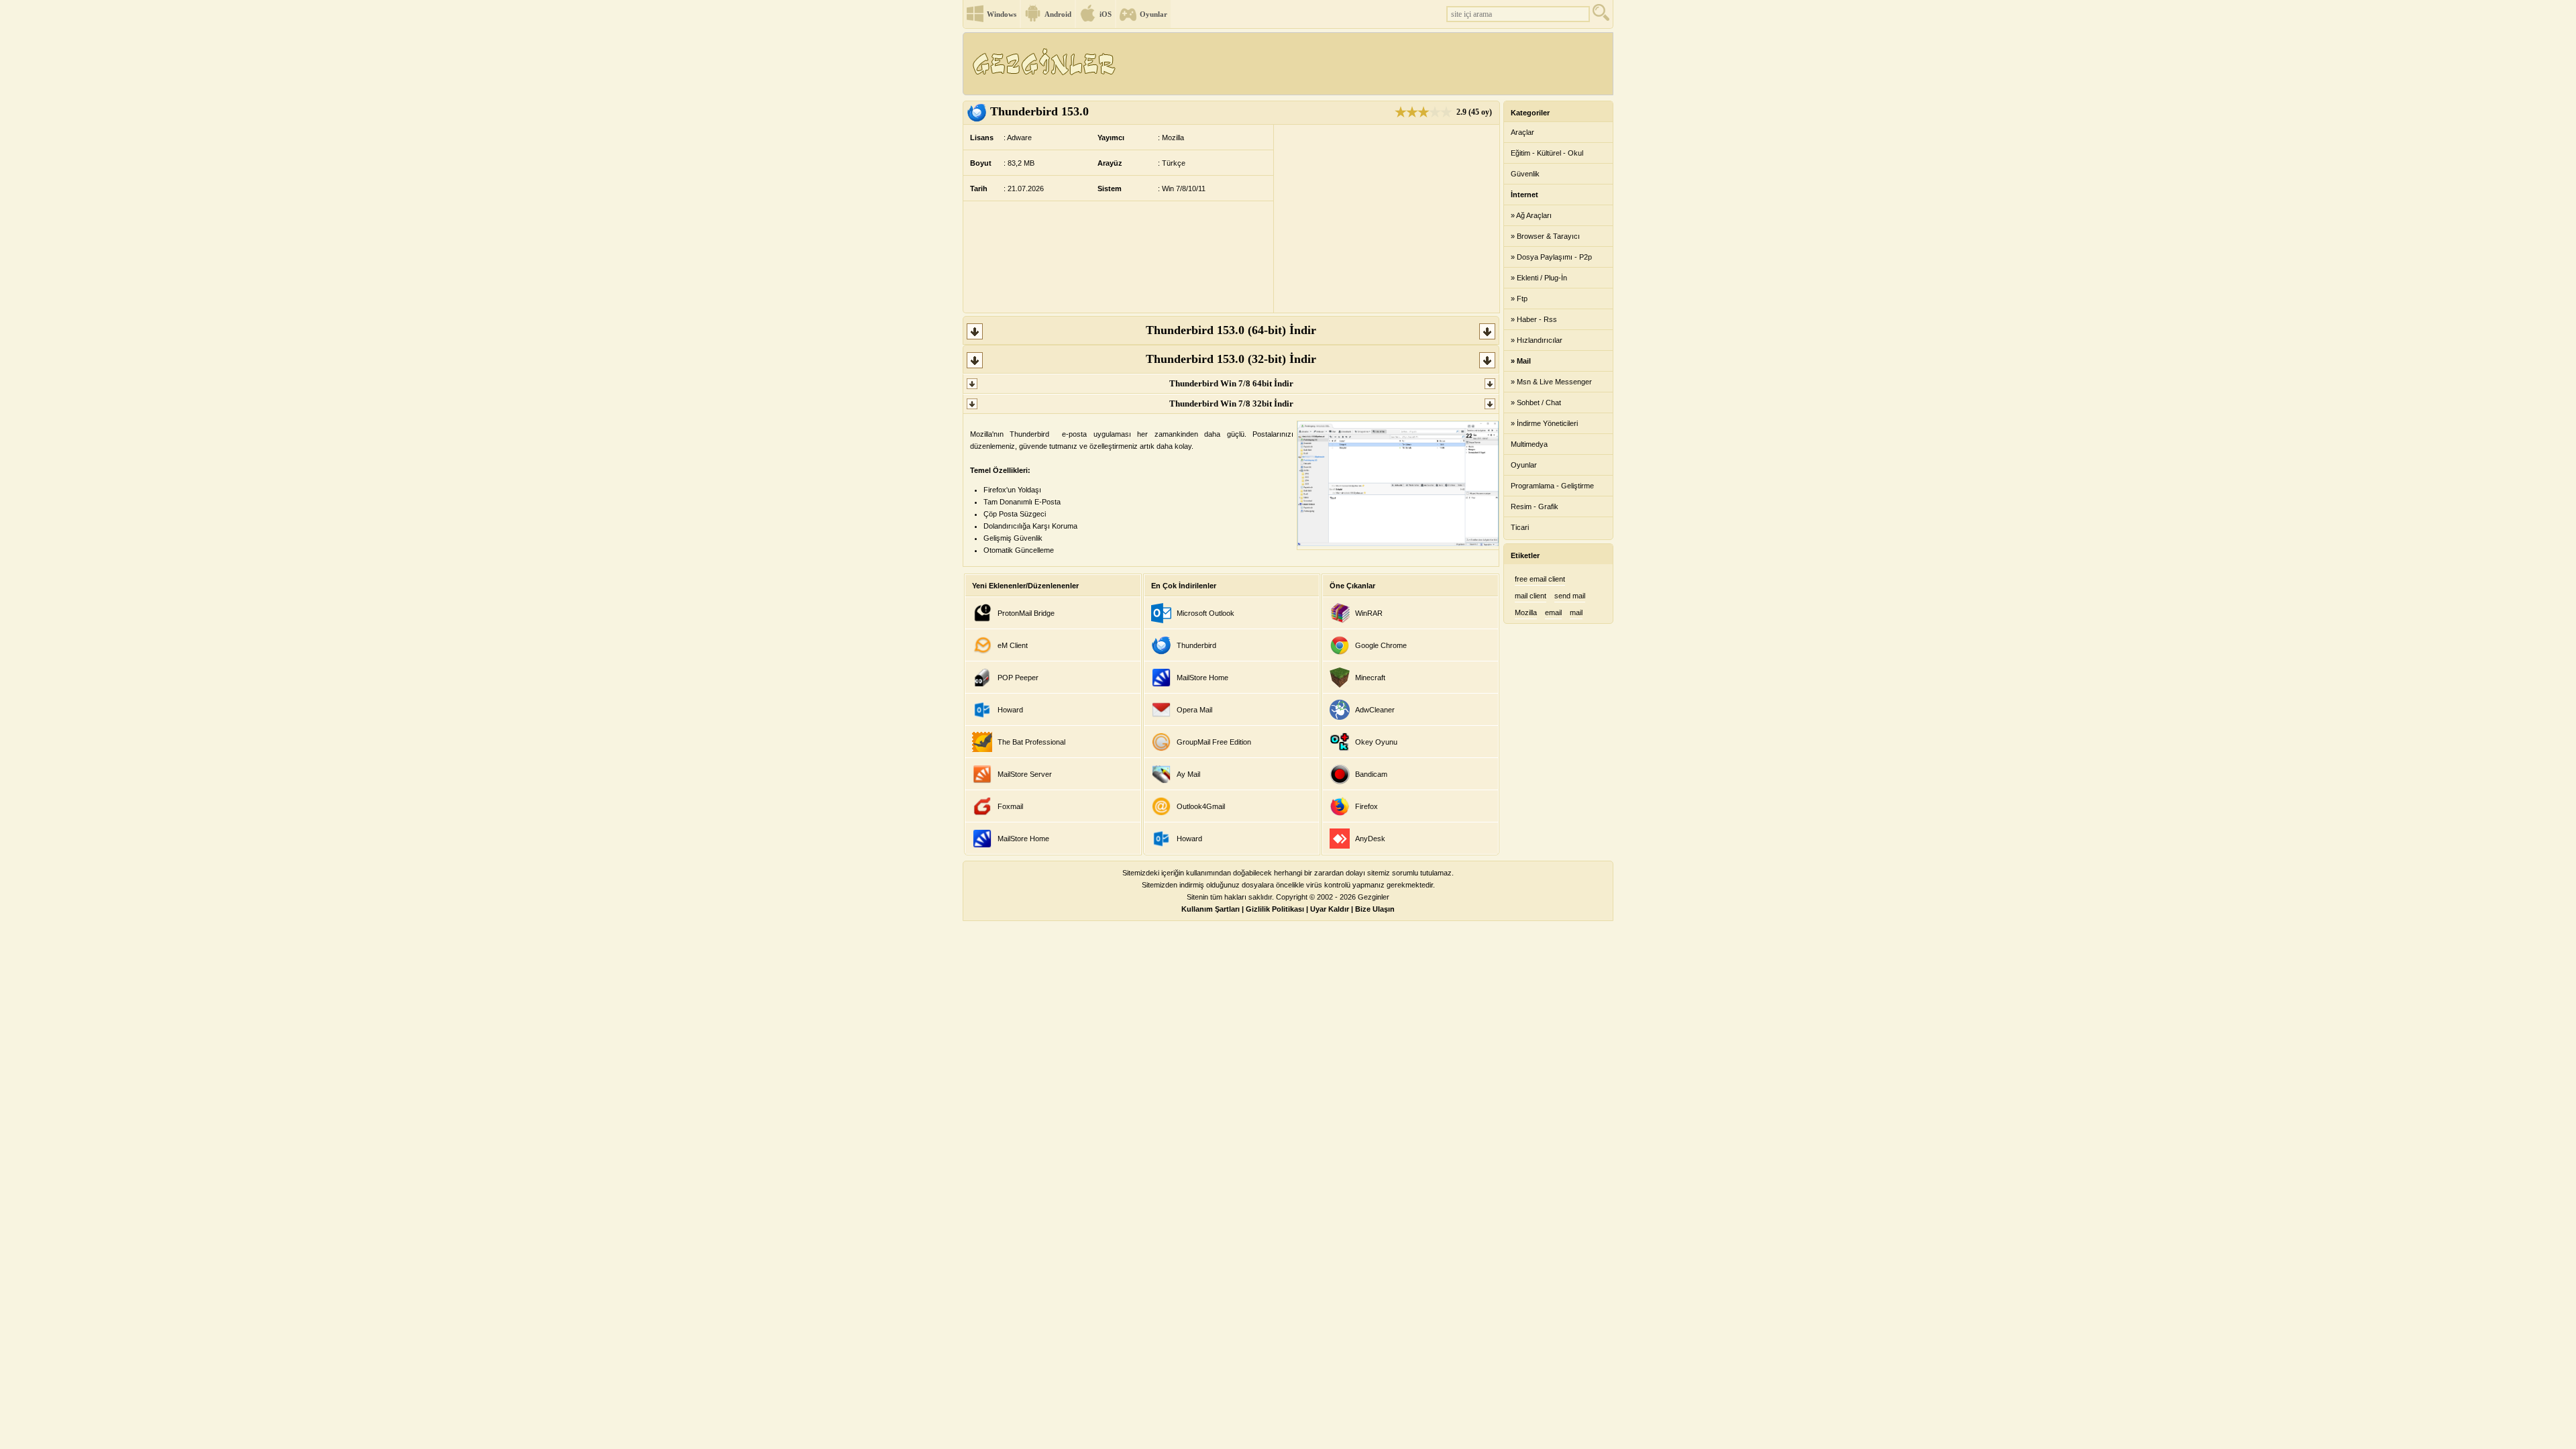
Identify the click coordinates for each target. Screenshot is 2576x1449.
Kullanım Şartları (1211, 909)
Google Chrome (1381, 645)
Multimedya (1529, 444)
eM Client (1013, 645)
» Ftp (1519, 299)
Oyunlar (1153, 14)
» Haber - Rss (1534, 319)
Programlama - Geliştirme (1552, 486)
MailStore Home (1023, 839)
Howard (1010, 710)
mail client (1531, 596)
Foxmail (1010, 806)
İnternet (1524, 195)
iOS (1106, 14)
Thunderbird (1196, 645)
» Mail (1521, 361)
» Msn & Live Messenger (1551, 382)
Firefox (1366, 806)
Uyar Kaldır (1330, 909)
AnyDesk (1370, 839)
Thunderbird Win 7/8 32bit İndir (1231, 404)
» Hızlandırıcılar (1537, 340)
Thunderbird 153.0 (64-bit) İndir (1231, 330)
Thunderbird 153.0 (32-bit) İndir (1231, 359)
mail (1576, 612)
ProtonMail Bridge (1026, 613)
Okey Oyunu (1376, 742)
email (1553, 612)
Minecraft (1370, 678)
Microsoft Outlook (1205, 613)
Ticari (1520, 527)
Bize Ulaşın (1375, 909)
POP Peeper (1018, 678)
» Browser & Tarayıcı (1545, 236)
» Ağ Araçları (1531, 215)
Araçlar (1522, 132)
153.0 (1039, 111)
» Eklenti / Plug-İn (1539, 278)
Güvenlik (1525, 174)
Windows (1002, 14)
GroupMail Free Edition (1214, 742)
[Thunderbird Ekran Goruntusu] (1398, 543)
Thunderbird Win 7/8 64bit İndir (1231, 383)
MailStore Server (1025, 774)
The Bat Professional (1031, 742)
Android (1058, 14)
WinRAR (1369, 613)
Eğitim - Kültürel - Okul (1547, 153)
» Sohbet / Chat (1536, 402)
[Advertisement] (1368, 64)
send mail (1570, 596)
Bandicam (1371, 774)
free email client (1540, 579)
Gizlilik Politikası (1275, 909)
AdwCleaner (1375, 710)
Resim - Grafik (1535, 506)
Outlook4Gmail (1201, 806)
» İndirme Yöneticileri (1544, 423)
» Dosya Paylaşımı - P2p (1551, 257)
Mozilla (1526, 612)
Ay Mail (1188, 774)
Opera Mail (1194, 710)
